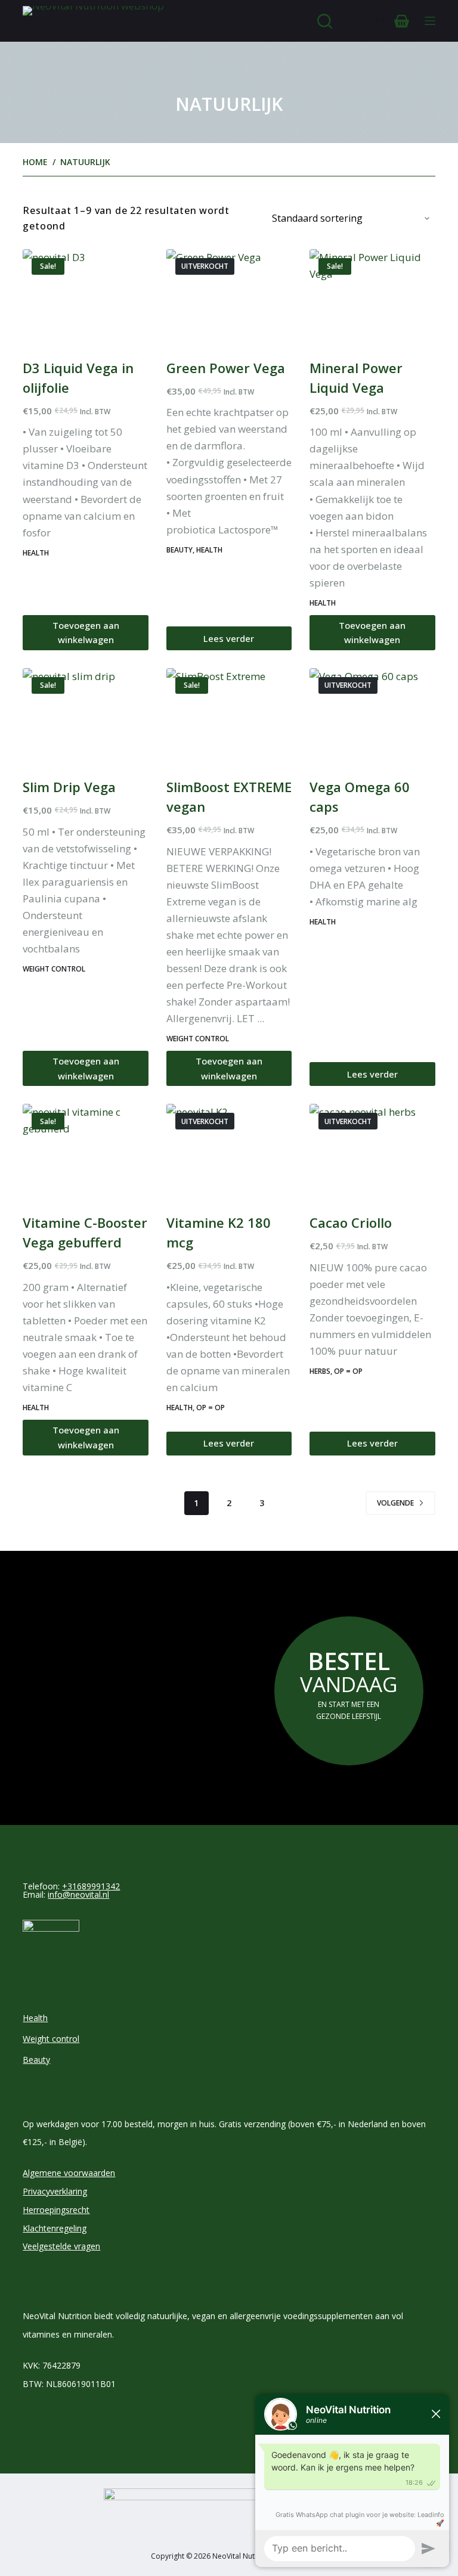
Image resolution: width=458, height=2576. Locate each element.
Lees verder (229, 638)
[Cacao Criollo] (372, 1151)
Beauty (180, 550)
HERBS (320, 1371)
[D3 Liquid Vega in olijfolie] (85, 296)
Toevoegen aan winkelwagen (86, 633)
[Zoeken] (325, 21)
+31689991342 (91, 1886)
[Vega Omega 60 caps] (372, 715)
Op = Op (211, 1408)
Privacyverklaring (55, 2191)
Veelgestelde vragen (61, 2246)
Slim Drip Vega (69, 787)
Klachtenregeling (55, 2228)
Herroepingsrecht (56, 2210)
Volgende (395, 1503)
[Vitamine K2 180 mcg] (229, 1151)
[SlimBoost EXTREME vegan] (229, 715)
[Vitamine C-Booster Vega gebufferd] (85, 1151)
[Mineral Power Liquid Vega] (372, 296)
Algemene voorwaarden (69, 2173)
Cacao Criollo (351, 1222)
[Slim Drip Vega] (85, 715)
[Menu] (430, 21)
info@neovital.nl (78, 1894)
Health (36, 553)
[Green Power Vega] (229, 296)
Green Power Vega (226, 368)
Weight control (54, 969)
